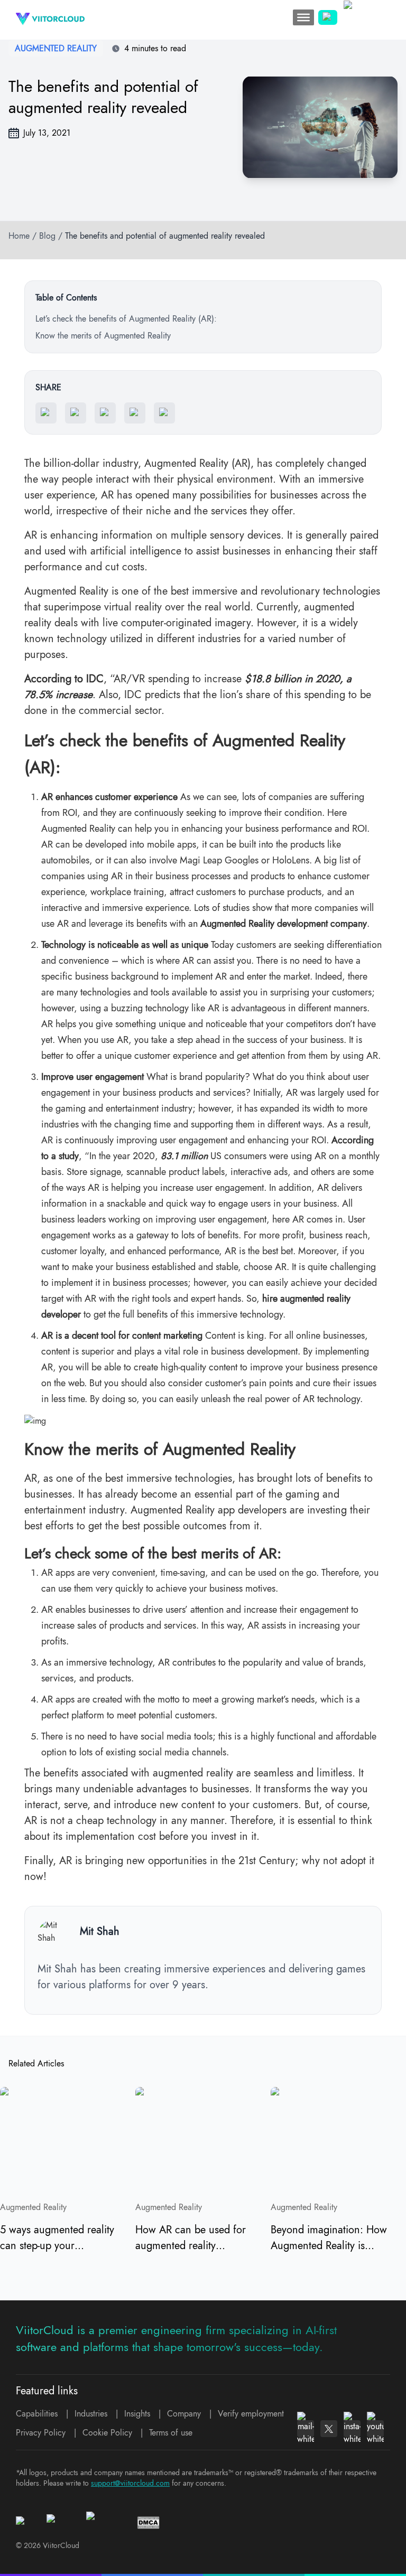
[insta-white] (352, 2429)
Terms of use (171, 2433)
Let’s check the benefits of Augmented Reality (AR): (126, 319)
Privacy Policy (41, 2433)
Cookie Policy (107, 2433)
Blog (47, 236)
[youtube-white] (375, 2429)
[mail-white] (306, 2429)
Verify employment (251, 2414)
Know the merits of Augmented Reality (103, 336)
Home (19, 236)
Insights (137, 2414)
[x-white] (329, 2429)
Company (184, 2414)
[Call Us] (328, 17)
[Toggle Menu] (303, 17)
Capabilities (37, 2414)
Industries (91, 2414)
